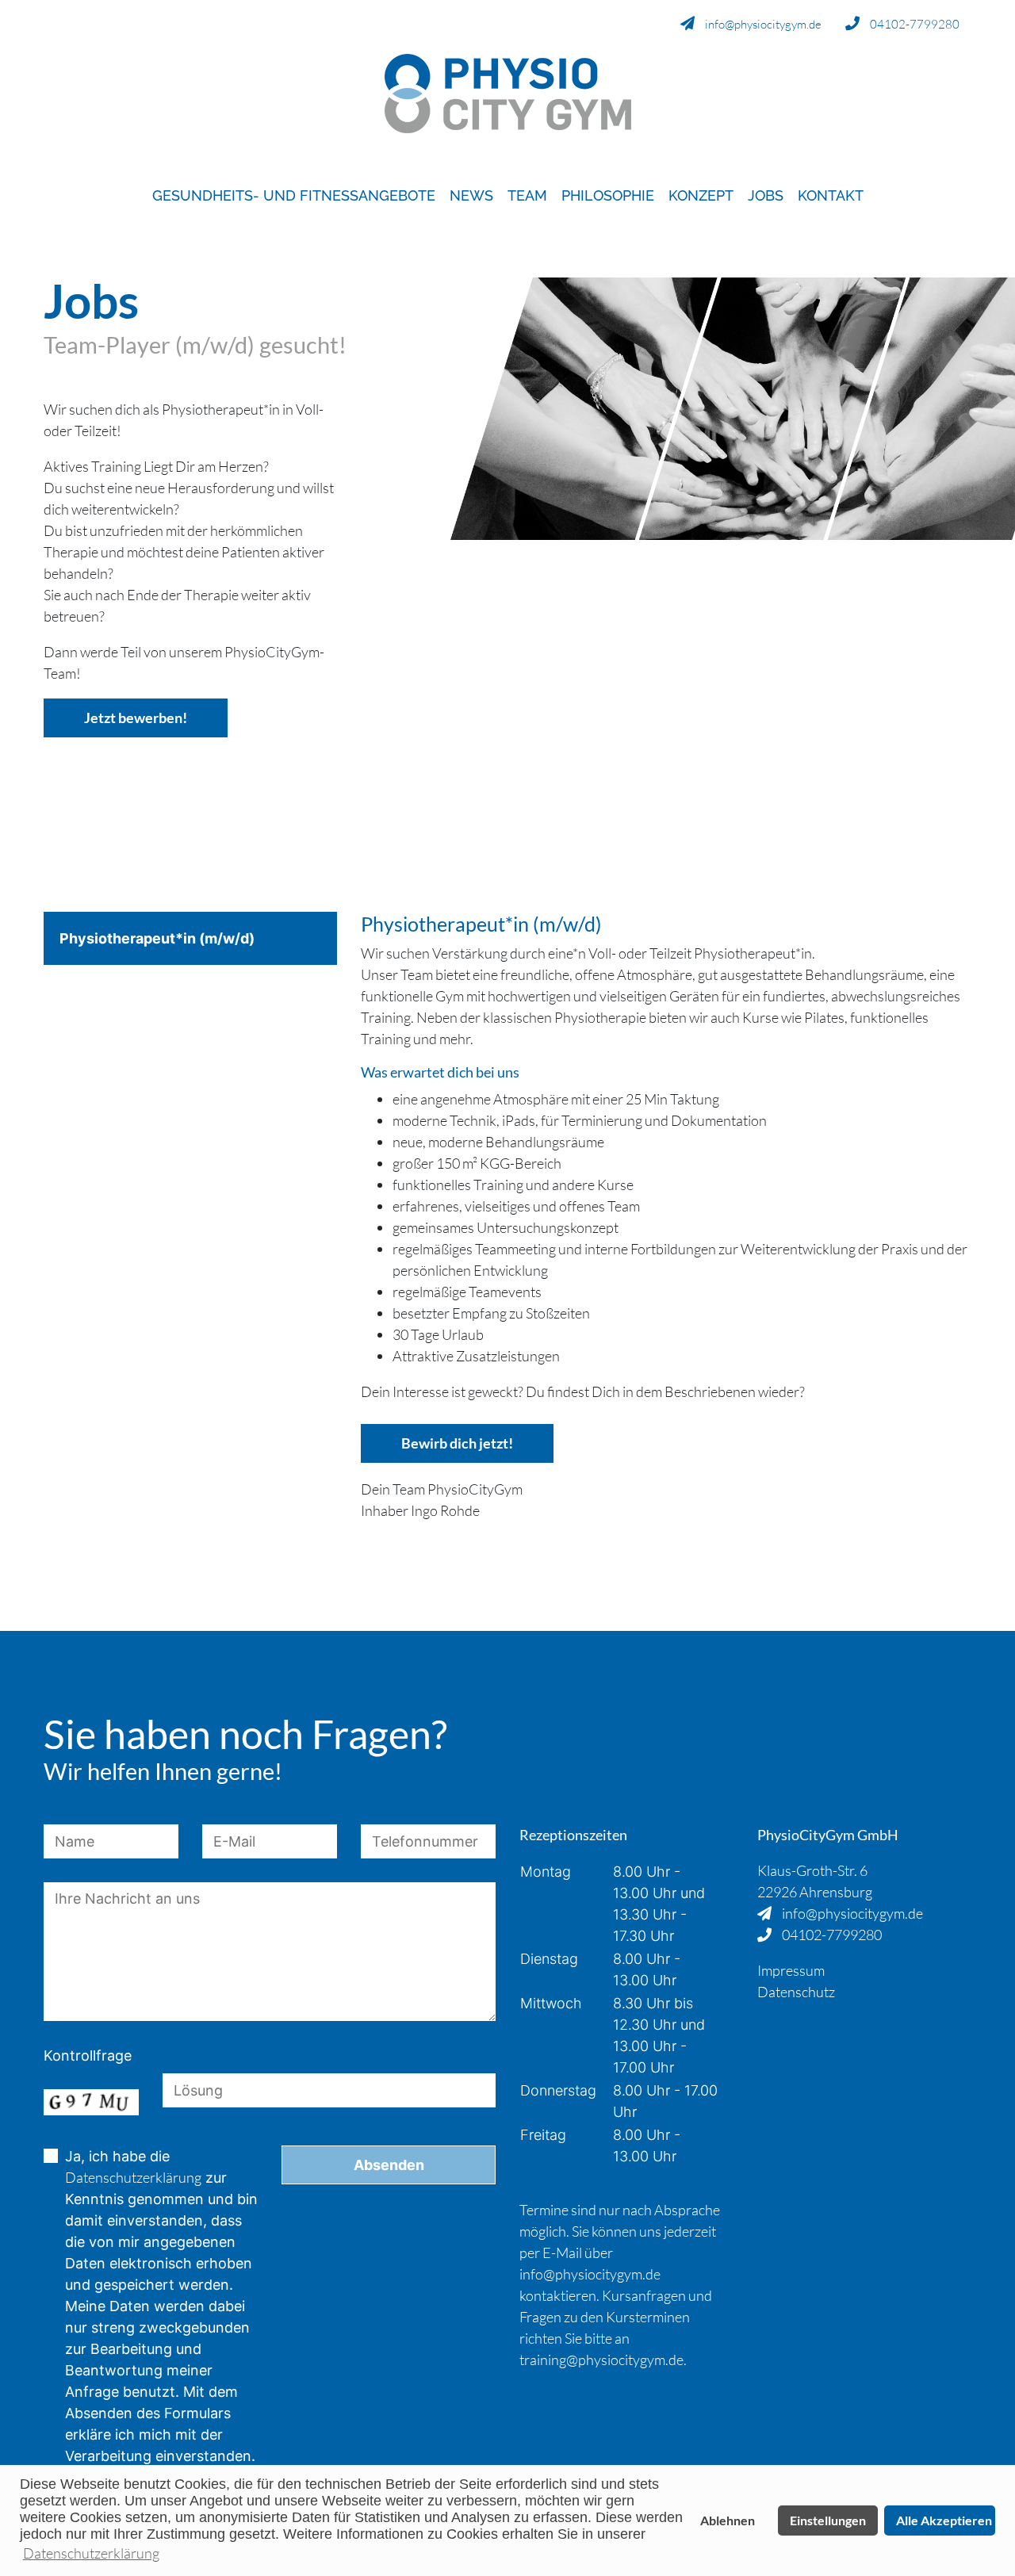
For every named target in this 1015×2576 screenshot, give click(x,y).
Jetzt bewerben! (136, 718)
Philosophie (608, 195)
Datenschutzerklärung (133, 2177)
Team (527, 195)
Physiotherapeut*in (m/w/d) (157, 938)
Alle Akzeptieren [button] (944, 2520)
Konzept (701, 195)
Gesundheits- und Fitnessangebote (294, 195)
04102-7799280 (913, 24)
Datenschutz (796, 1992)
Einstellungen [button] (828, 2520)
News (471, 195)
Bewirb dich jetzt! (457, 1443)
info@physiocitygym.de (762, 24)
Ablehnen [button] (728, 2520)
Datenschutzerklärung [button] (91, 2553)
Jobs (766, 195)
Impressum (791, 1970)
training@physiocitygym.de (601, 2360)
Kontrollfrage (88, 2055)
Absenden (389, 2165)
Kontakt (831, 195)
